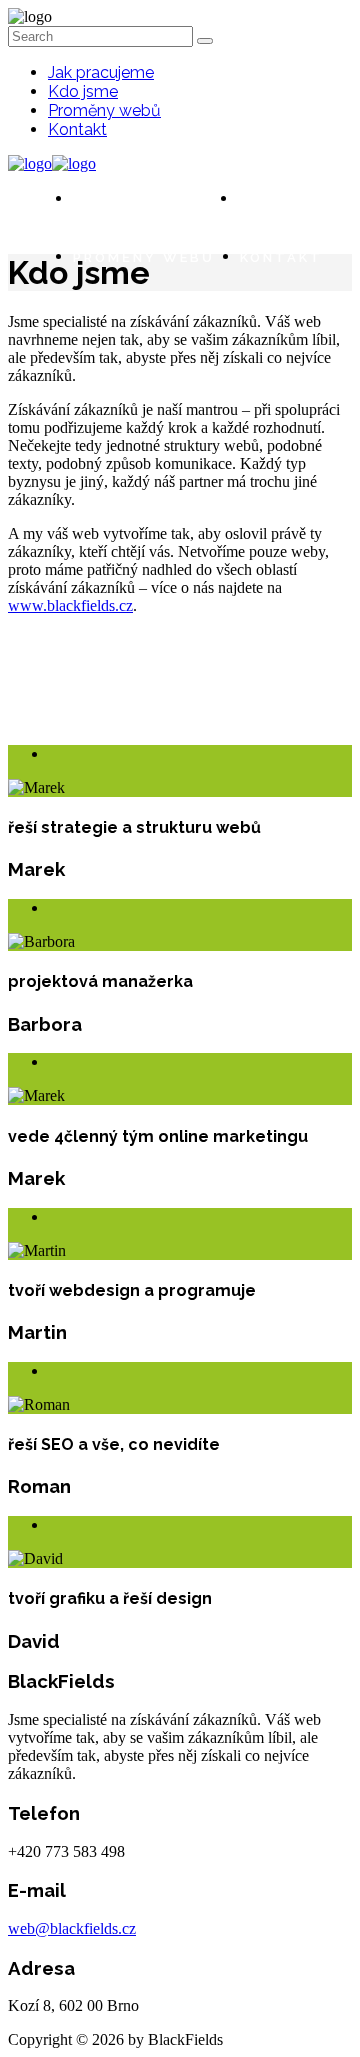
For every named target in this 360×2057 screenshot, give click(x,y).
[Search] (205, 41)
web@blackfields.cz (72, 1928)
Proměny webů (104, 110)
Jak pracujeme (101, 72)
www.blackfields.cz (70, 605)
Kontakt (77, 129)
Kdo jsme (83, 91)
